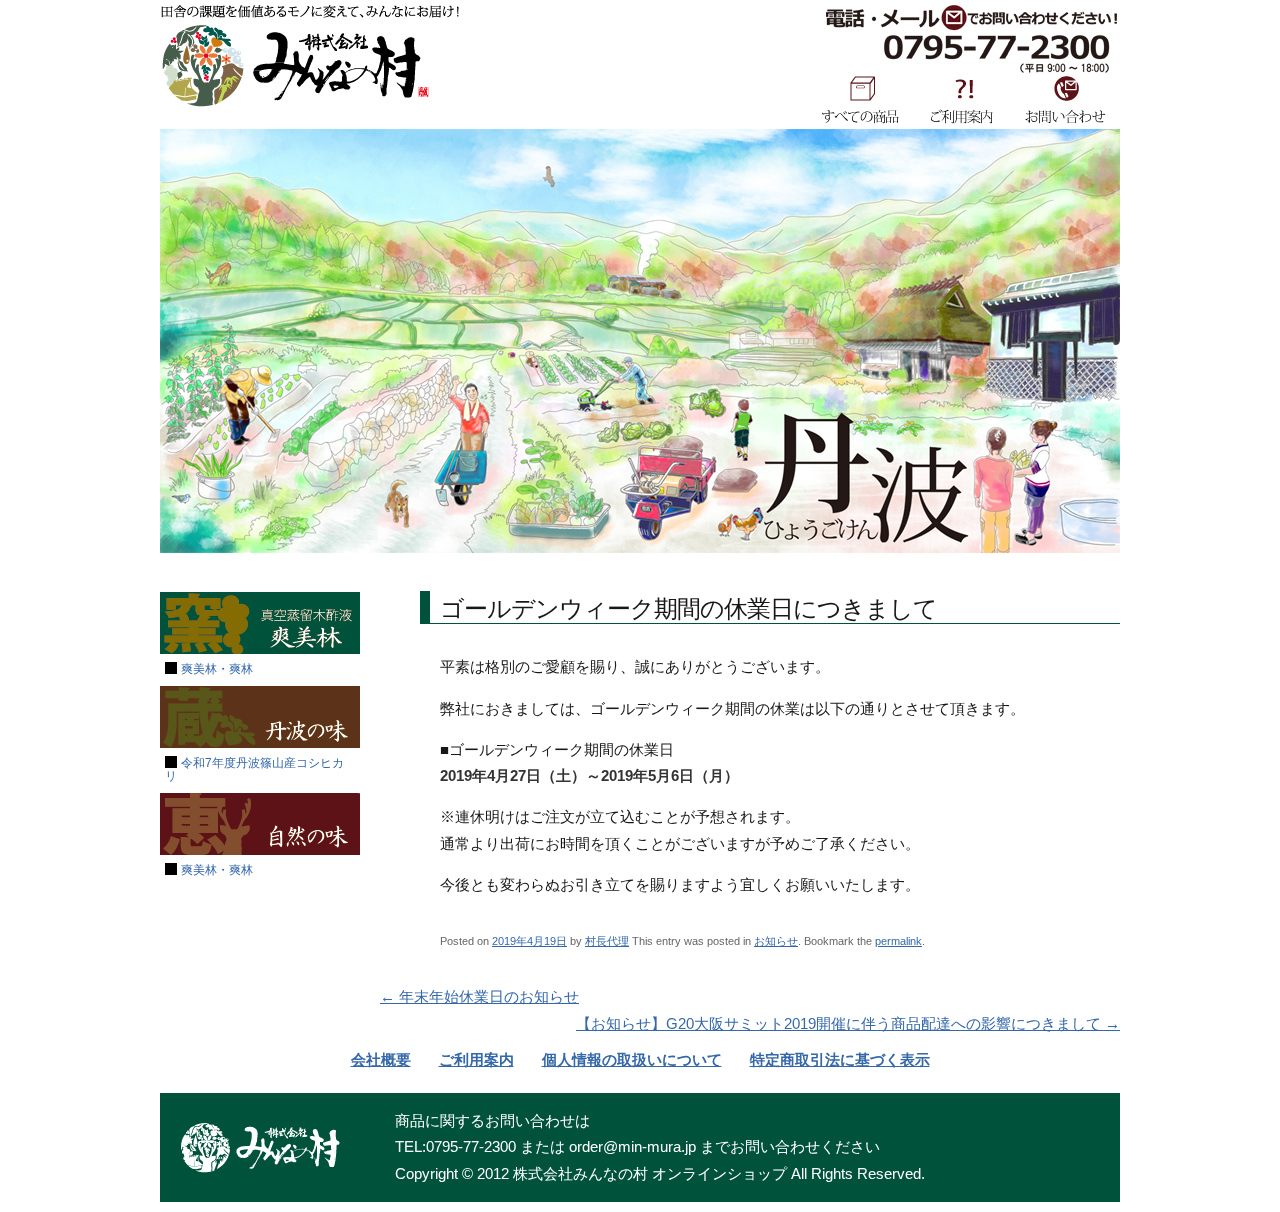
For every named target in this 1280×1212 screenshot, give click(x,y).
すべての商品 (860, 99)
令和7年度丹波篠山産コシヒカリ (254, 769)
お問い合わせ (1065, 99)
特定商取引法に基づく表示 (840, 1059)
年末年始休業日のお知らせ (479, 996)
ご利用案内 (962, 99)
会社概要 (381, 1059)
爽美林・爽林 (217, 669)
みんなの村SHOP (295, 66)
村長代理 (607, 941)
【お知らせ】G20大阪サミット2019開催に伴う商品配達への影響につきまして (848, 1023)
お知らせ (776, 941)
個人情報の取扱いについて (632, 1059)
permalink (898, 941)
